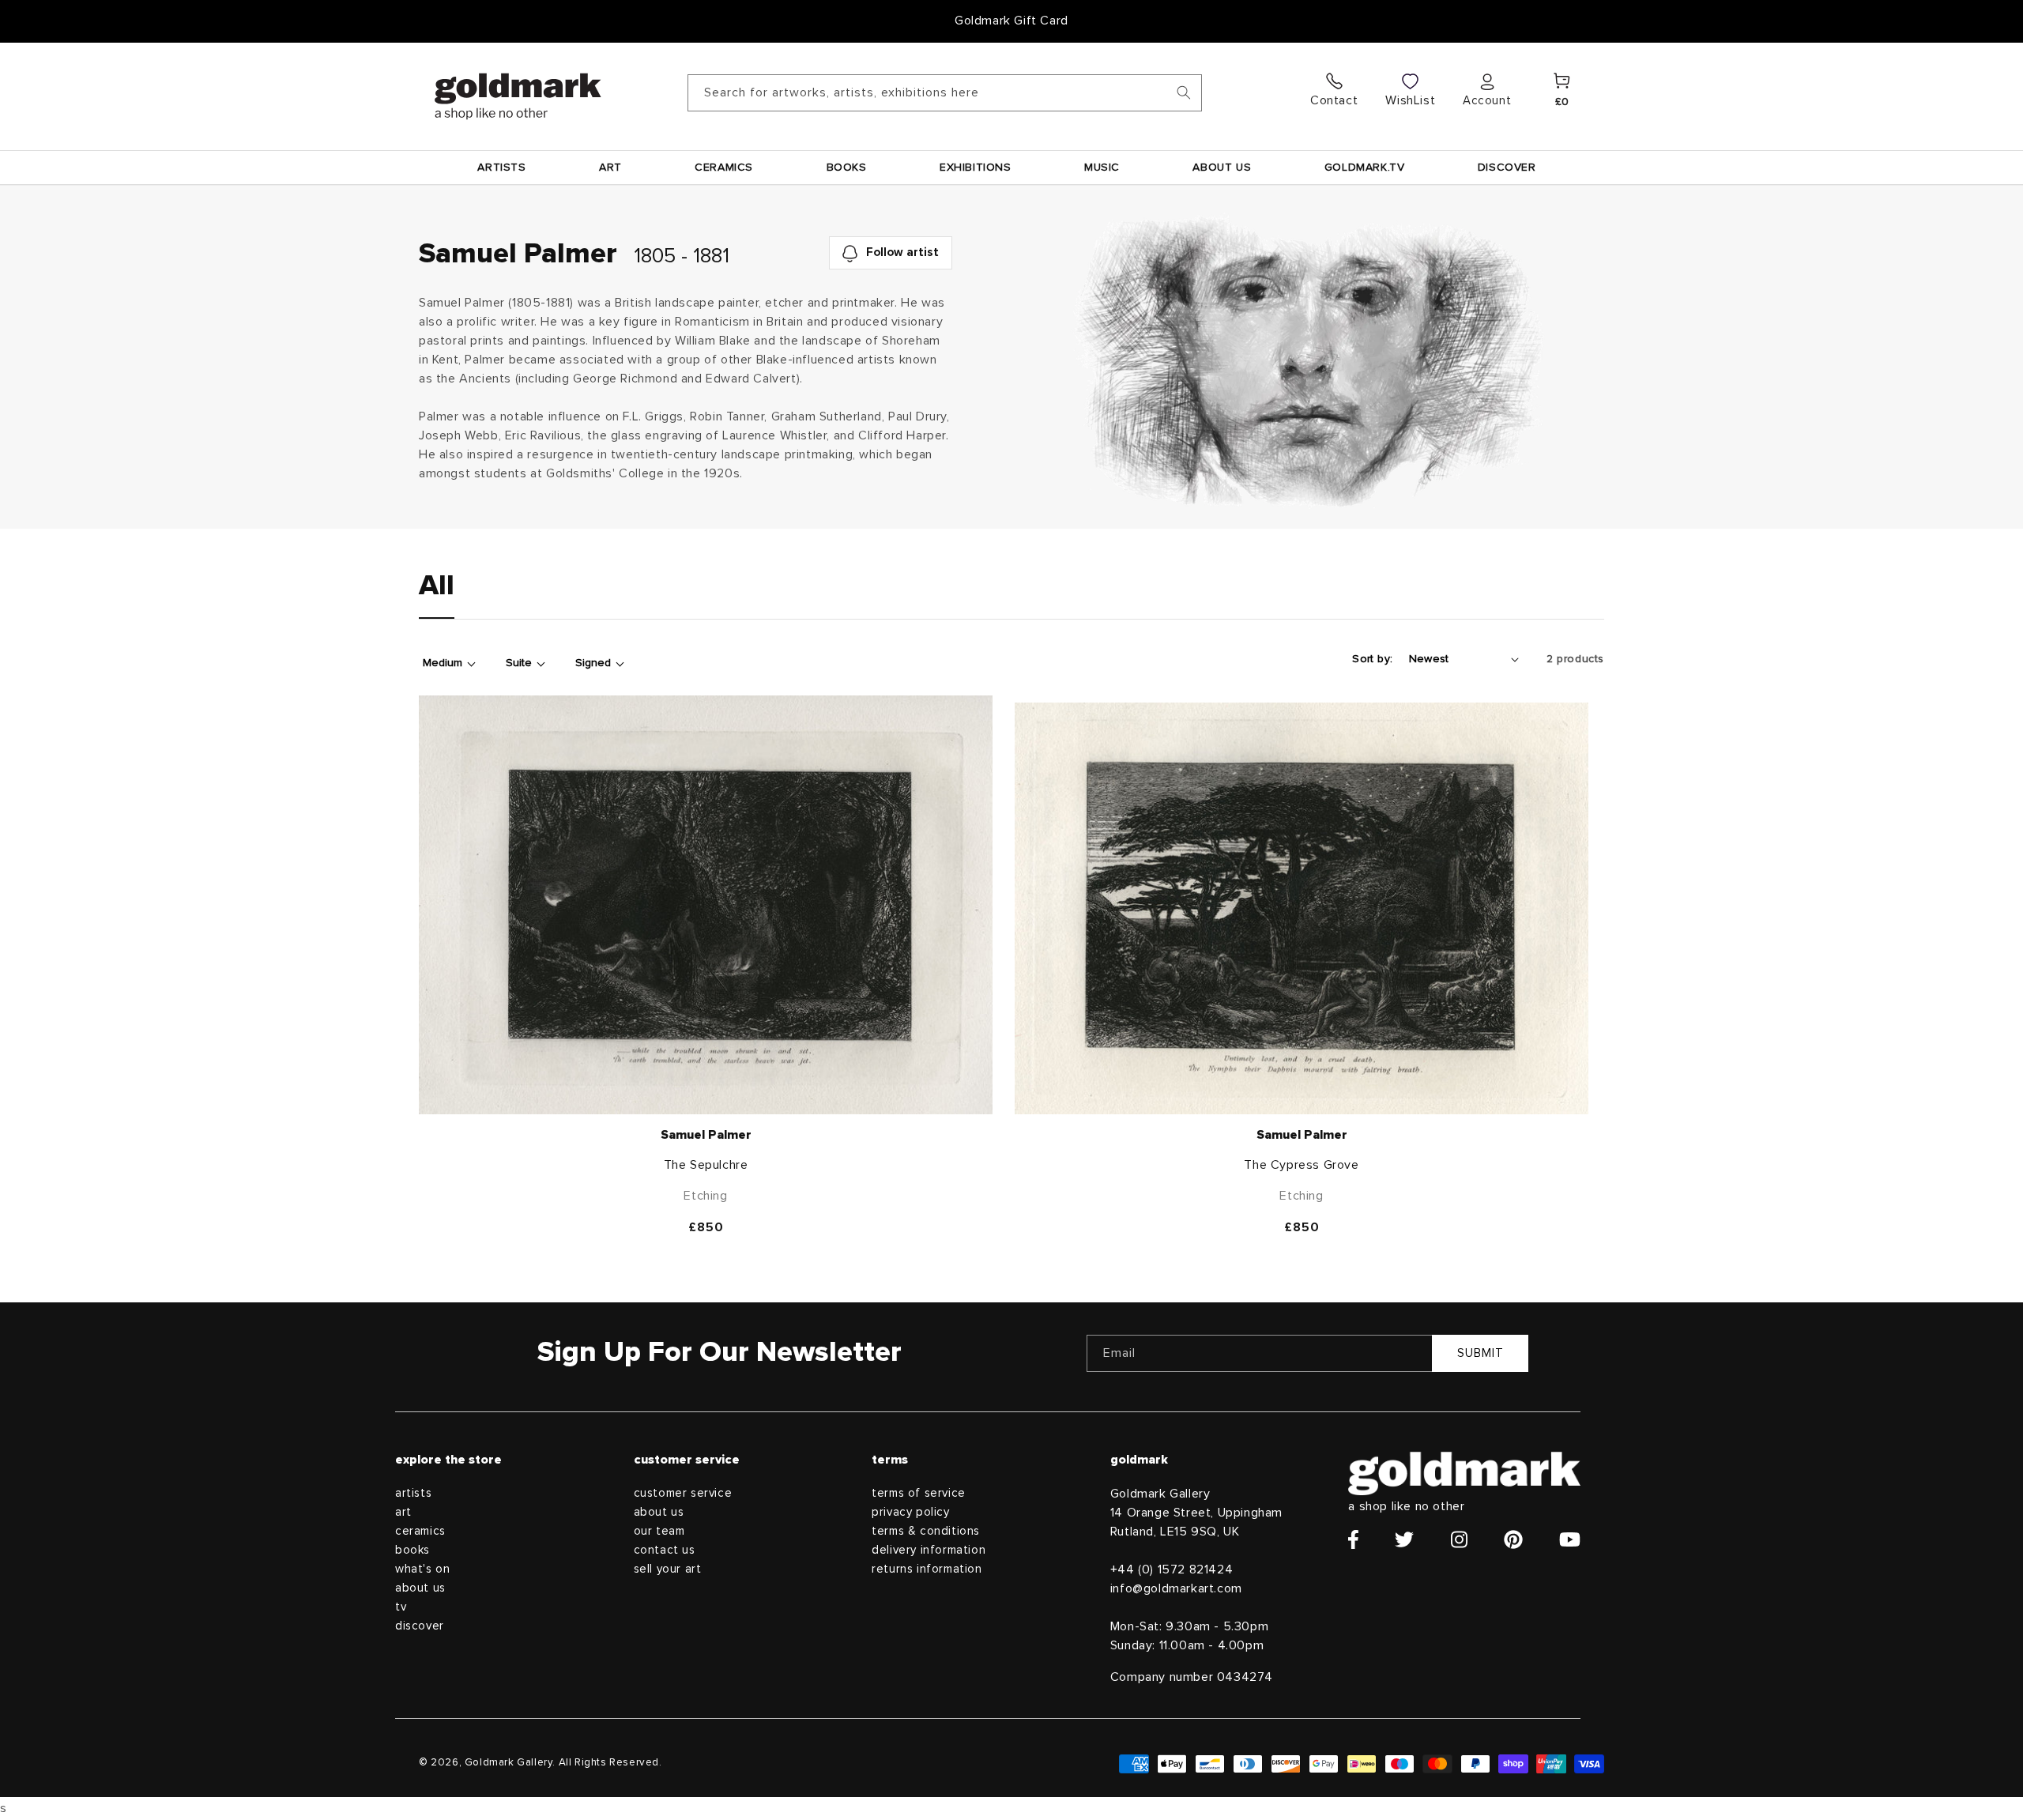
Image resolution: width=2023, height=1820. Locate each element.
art (403, 1512)
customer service (683, 1493)
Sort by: (1372, 659)
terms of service (919, 1493)
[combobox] (945, 93)
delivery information (929, 1550)
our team (659, 1531)
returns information (927, 1569)
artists (413, 1493)
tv (401, 1607)
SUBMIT (1481, 1353)
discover (420, 1626)
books (413, 1550)
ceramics (420, 1531)
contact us (665, 1550)
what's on (422, 1569)
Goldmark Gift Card (1011, 21)
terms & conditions (926, 1531)
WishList (1410, 100)
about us (420, 1588)
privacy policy (910, 1512)
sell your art (668, 1569)
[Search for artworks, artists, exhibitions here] (1184, 92)
